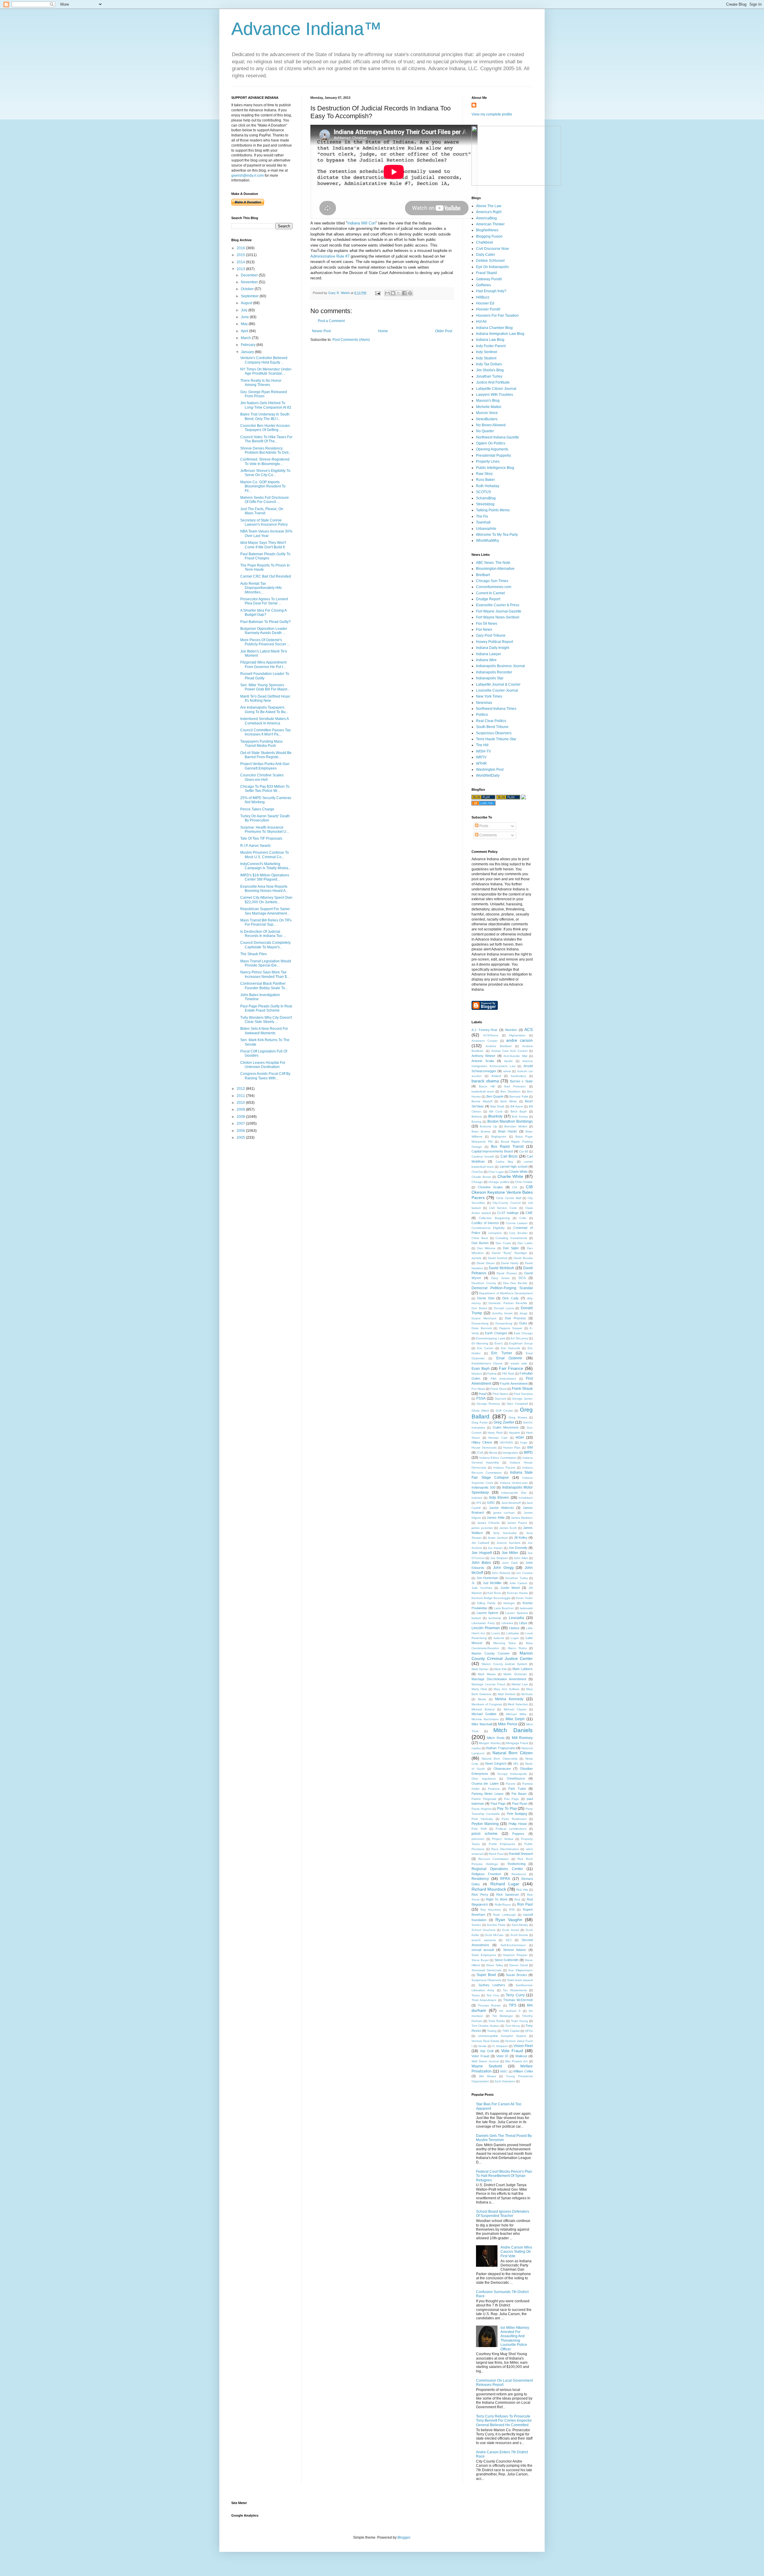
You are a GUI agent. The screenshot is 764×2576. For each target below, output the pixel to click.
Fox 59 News (487, 624)
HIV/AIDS (506, 1442)
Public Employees (502, 1844)
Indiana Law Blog (490, 340)
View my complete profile (492, 114)
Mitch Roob (496, 1738)
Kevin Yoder (524, 1598)
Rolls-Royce (503, 1905)
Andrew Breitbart (498, 1046)
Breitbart (483, 575)
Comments (488, 835)
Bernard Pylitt (519, 1097)
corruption (495, 1233)
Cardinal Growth (483, 1157)
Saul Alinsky (520, 1925)
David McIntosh (502, 1268)
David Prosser (507, 1273)
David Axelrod (498, 1258)
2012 (241, 1089)
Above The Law (489, 206)
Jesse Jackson (498, 1538)
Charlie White (510, 1176)
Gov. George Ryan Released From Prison (264, 394)
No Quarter (485, 431)
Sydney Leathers (492, 1985)
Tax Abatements (515, 1990)
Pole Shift (479, 1829)
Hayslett (514, 1433)
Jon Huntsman (487, 1578)
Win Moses (488, 2076)
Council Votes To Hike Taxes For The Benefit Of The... (266, 439)
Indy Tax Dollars (489, 364)
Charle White (518, 1172)
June (245, 317)
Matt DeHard (507, 1694)
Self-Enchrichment (513, 1945)
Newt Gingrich (496, 1764)
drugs (523, 1313)
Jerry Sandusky (505, 1533)
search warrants (484, 1940)
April (245, 331)
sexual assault (483, 1950)
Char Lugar (496, 1172)
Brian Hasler (508, 1131)
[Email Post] (378, 293)
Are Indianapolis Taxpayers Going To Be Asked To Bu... (264, 710)
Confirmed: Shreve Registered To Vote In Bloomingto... (265, 461)
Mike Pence (508, 1724)
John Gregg (503, 1568)
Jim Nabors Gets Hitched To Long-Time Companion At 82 (266, 405)
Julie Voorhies (482, 1588)
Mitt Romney (522, 1738)
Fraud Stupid (486, 273)
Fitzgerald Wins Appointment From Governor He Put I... (263, 664)
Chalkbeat (484, 242)
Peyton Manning (485, 1824)
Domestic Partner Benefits (508, 1303)
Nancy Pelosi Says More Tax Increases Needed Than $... (265, 974)
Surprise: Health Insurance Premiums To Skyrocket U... (265, 830)
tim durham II (510, 2011)
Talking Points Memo (493, 510)
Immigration (510, 1453)
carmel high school (513, 1167)
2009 (241, 1110)
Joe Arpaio (495, 1548)
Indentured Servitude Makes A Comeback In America (264, 721)
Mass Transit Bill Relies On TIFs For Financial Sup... (266, 922)
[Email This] (387, 293)
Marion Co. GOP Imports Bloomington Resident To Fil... (263, 486)
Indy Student (486, 358)
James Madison (522, 1518)
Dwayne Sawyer (511, 1328)
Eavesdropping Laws (490, 1338)
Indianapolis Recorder (494, 672)
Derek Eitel (486, 1298)
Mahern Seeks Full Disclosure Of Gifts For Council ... (265, 500)
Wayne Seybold (487, 2066)
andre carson (519, 1040)
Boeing (476, 1122)
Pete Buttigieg (517, 1814)
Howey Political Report (495, 642)
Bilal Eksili (497, 1106)
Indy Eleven (499, 1498)
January (248, 352)
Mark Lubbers (523, 1669)
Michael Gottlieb (484, 1714)
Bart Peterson (515, 1086)
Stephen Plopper (515, 1955)
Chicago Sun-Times (492, 581)
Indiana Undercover (514, 1483)
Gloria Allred (480, 1411)
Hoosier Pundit (488, 309)
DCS (522, 1278)
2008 (241, 1117)
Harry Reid (495, 1433)
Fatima (492, 1374)
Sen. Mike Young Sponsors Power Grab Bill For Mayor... (265, 687)
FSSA (481, 1398)
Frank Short (498, 1389)
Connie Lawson (517, 1223)
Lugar (515, 1638)
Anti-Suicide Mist (515, 1056)
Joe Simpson (499, 1558)
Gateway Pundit (489, 279)
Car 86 (524, 1151)
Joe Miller (510, 1553)
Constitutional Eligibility (488, 1228)
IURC (491, 1503)
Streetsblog (485, 504)
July (245, 310)
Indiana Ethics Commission (498, 1458)
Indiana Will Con (361, 223)
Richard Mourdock (489, 1889)
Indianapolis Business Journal (500, 666)
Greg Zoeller (504, 1422)
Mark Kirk (500, 1669)
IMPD (528, 1452)
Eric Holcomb (511, 1348)
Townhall (483, 522)
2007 (241, 1124)
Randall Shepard (521, 1854)
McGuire (527, 1694)
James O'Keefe (488, 1523)
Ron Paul (525, 1904)
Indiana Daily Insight (493, 648)
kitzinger (509, 1603)
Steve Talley (495, 1965)
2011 (241, 1096)
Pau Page (512, 1799)
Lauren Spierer (488, 1613)
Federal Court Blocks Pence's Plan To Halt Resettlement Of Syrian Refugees (504, 2176)
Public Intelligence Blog (495, 468)
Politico (482, 715)
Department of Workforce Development (506, 1293)
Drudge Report (488, 599)
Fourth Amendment (514, 1384)
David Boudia (523, 1258)
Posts (483, 826)
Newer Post (321, 331)
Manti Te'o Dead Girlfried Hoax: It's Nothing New (265, 698)
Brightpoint (499, 1137)
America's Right (489, 212)
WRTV (481, 757)
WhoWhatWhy (487, 541)
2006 (241, 1131)
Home (383, 331)
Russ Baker (485, 480)
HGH (520, 1438)
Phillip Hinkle (518, 1824)
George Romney (488, 1404)
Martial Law (520, 1684)
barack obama (485, 1081)
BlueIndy (495, 1116)
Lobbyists (512, 1633)
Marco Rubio (517, 1648)
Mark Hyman (480, 1669)
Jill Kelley (521, 1538)
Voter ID (502, 2056)
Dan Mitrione (486, 1248)
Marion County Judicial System (504, 1664)
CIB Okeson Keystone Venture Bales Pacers (502, 1192)
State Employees (484, 1955)
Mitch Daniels (513, 1730)
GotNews (483, 285)
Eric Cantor (485, 1348)
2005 (241, 1138)
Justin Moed (510, 1588)
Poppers (518, 1834)
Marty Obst (479, 1689)
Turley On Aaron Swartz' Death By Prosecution (265, 818)
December (250, 275)
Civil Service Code (503, 1208)
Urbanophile (486, 529)
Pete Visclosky (482, 1819)
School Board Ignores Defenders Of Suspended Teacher (503, 2214)
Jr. (473, 1583)
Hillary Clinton (482, 1442)
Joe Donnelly (518, 1548)
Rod (517, 1899)
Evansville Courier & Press (498, 605)
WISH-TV (483, 751)
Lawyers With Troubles (495, 395)
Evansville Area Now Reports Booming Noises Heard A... (264, 889)
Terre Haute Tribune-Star (496, 739)
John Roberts (501, 1573)
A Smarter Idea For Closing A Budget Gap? (263, 613)
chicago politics (499, 1182)
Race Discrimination (505, 1849)
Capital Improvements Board (492, 1151)
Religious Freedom (486, 1874)
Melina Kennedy (509, 1699)
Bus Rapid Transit (507, 1147)
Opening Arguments (492, 449)
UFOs (529, 2031)
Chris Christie (524, 1182)
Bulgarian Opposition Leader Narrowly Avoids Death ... (264, 631)
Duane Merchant (484, 1318)
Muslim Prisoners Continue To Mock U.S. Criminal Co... (265, 855)
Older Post (444, 331)
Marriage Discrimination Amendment (499, 1679)
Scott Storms (519, 1935)
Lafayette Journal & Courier (498, 684)
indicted (477, 1498)
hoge (524, 1442)
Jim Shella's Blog (490, 370)
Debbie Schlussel (490, 261)
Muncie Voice (487, 413)
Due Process (515, 1318)
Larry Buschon (504, 1608)
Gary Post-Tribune (491, 635)
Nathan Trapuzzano (501, 1748)
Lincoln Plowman (486, 1628)
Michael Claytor (515, 1709)
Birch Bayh (519, 1111)
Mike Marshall (482, 1724)
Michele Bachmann (485, 1719)
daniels (476, 1258)
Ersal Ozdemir (509, 1358)
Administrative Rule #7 (330, 256)
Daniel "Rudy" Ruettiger (509, 1253)
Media (482, 1699)
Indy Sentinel (487, 352)
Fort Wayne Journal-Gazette (499, 611)
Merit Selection (518, 1704)
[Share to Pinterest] (410, 293)
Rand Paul (496, 1854)
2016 (241, 248)
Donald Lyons (504, 1308)
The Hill (482, 745)
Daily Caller (486, 255)
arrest (507, 1071)
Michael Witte (516, 1714)
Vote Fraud (512, 2051)
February (249, 345)
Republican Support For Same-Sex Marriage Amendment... (265, 911)
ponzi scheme (485, 1834)
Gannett (500, 1399)
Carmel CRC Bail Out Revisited (266, 576)
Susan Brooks (516, 1975)
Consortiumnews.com (494, 587)
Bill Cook (496, 1111)
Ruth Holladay (488, 486)
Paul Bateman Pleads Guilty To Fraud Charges (265, 556)
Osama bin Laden (485, 1783)
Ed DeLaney (519, 1338)
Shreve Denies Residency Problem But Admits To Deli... (266, 450)
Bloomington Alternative (495, 569)
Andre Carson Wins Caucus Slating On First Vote (516, 2252)
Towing (492, 2031)
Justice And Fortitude (493, 382)
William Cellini (523, 2071)
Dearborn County (484, 1283)
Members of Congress (487, 1704)
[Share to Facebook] (404, 293)
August (247, 303)
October (248, 289)
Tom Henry (513, 2026)
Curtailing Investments (511, 1238)
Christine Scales (490, 1187)
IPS (479, 1503)
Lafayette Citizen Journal (496, 389)
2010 (241, 1103)
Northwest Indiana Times (496, 709)
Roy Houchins (491, 1910)
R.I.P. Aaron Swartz (255, 846)
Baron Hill (487, 1086)
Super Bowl (486, 1975)
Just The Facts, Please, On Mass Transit (262, 511)
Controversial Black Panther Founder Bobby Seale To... (264, 986)
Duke (523, 1323)
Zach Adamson (505, 2081)
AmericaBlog (486, 218)
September (250, 296)
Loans (496, 1633)
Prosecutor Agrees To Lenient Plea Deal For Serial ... (264, 601)
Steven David (519, 1965)
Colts (523, 1218)
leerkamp (495, 1618)
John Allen (521, 1558)
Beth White (509, 1101)
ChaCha (477, 1172)
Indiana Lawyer (489, 654)
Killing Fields (486, 1603)
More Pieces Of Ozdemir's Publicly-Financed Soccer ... (265, 642)
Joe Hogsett (482, 1553)
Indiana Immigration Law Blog (500, 334)
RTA (512, 1910)
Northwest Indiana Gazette (497, 437)
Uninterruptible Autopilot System (502, 2036)
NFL (516, 1764)
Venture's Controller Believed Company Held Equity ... (264, 360)
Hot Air (481, 321)
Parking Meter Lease (487, 1794)
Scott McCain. (495, 1935)
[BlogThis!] (393, 293)
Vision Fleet (523, 2046)
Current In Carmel (490, 593)
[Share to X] (399, 293)
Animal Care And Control (509, 1051)
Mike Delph (515, 1719)
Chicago (477, 1182)
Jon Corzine (524, 1573)
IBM (530, 1447)
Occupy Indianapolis (512, 1774)
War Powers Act (516, 2061)
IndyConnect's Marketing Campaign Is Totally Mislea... (266, 866)
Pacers (511, 1784)
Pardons (494, 1789)
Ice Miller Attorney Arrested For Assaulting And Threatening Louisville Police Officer (515, 2338)
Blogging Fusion (489, 236)
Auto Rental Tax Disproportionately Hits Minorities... (261, 588)
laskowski (526, 1608)
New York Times (489, 696)
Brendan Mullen (516, 1126)
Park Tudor (517, 1789)
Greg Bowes (518, 1417)
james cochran (504, 1513)
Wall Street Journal (485, 2061)
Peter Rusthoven (514, 1819)
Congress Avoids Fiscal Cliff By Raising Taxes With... (265, 1076)
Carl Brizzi (509, 1156)
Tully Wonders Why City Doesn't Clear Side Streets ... (266, 1020)
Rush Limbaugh (504, 1915)
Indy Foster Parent (491, 346)
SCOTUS (483, 492)
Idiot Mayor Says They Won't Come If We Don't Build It (263, 545)
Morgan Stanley (490, 1743)
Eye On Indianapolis (492, 267)
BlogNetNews (487, 230)
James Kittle (496, 1518)
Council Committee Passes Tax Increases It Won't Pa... (265, 732)
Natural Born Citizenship (499, 1759)
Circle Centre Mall (509, 1198)
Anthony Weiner (483, 1056)
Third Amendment (484, 2000)
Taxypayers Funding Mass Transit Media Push (261, 744)
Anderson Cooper (485, 1041)
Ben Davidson (510, 1091)
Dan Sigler (511, 1248)
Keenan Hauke (518, 1593)
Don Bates (479, 1308)
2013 (241, 269)
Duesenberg (480, 1323)
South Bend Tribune (492, 727)
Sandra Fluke (496, 1925)
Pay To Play (507, 1809)
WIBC (504, 2071)
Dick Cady (510, 1298)
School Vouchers (483, 1930)
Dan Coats (503, 1243)
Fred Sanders (523, 1394)
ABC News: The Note (493, 563)
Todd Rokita (497, 2021)
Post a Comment (331, 321)
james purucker (482, 1528)
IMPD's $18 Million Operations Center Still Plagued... (265, 877)
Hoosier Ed (485, 303)
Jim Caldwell (480, 1543)
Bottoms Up (488, 1126)
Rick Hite (522, 1890)
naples (476, 1748)
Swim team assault (520, 1980)
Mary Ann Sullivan (506, 1689)
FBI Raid (508, 1374)
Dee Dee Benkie (515, 1283)
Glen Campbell (517, 1404)
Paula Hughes (482, 1809)
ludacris (499, 1638)
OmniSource (516, 1778)
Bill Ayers (517, 1106)
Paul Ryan (520, 1803)
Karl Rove (494, 1593)
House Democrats (484, 1448)
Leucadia (516, 1618)
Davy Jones (500, 1278)
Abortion (511, 1030)
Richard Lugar (505, 1884)
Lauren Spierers (517, 1613)
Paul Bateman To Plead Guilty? (265, 622)
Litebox (514, 1628)
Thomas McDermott (518, 2000)
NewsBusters (487, 419)
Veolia (482, 2046)
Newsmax (484, 703)
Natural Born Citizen (513, 1753)
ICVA (480, 1453)
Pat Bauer (519, 1794)
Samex (476, 1925)
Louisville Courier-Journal (497, 690)
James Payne (517, 1523)
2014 (241, 262)
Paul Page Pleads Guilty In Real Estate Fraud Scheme (266, 1008)
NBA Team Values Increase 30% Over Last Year (266, 533)
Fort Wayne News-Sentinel (498, 617)
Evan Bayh (481, 1369)
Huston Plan (512, 1448)
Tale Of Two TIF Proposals (261, 838)
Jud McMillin (492, 1583)
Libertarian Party (483, 1623)
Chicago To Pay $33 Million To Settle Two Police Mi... (265, 789)
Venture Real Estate (486, 2041)
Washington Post (490, 770)
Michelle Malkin (489, 407)
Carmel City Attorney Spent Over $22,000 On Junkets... (266, 900)
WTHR (481, 764)
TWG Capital (511, 2031)
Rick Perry (480, 1895)
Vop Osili (487, 2051)
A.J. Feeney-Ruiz (485, 1030)
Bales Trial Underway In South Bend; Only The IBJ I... (265, 416)
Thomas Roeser (489, 2005)
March (246, 338)
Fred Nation (500, 1394)
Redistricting (517, 1864)
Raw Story (484, 474)
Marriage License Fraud (488, 1684)
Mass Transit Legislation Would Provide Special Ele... (266, 963)
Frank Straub (522, 1389)
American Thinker (490, 224)
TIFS (513, 2005)
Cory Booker (518, 1233)
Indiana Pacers (504, 1468)
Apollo (508, 1061)
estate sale (519, 1363)
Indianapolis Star (490, 678)
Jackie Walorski (501, 1508)
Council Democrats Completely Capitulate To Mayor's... (265, 945)
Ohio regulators (484, 1779)
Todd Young (519, 2021)
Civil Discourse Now (492, 249)
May (245, 324)
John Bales (481, 1563)
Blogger (404, 2537)
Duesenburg (504, 1323)
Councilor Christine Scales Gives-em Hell (262, 777)
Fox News (484, 630)
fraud (483, 1394)
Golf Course (504, 1411)
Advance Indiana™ (306, 29)
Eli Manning (480, 1343)
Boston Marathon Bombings (510, 1121)
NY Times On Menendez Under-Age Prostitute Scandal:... (266, 371)
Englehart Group (521, 1343)
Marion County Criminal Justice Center (502, 1656)
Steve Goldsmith (507, 1960)
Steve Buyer (480, 1960)
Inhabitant (526, 1498)
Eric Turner (502, 1353)
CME (529, 1213)
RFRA (505, 1879)
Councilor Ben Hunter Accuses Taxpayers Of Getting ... (265, 428)
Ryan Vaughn (509, 1920)
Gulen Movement (506, 1427)
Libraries (507, 1623)
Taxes (476, 1995)
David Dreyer (486, 1263)
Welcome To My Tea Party (497, 535)
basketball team (483, 1091)
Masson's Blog (488, 401)
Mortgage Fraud (517, 1743)
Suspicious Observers (494, 733)
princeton (478, 1839)
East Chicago (523, 1333)
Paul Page (498, 1803)
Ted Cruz (493, 1995)
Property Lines (488, 461)
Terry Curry (515, 1995)
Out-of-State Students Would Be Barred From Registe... (266, 755)
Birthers (477, 1117)
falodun (477, 1374)
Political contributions (511, 1829)
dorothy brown (502, 1313)
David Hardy (510, 1263)
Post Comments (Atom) (351, 340)
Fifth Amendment (503, 1379)
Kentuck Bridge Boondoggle (491, 1598)
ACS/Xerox (491, 1035)
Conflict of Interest (485, 1223)
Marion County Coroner (491, 1653)
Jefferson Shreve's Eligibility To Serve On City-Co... (265, 473)
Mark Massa (487, 1674)
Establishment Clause (487, 1363)
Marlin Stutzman (515, 1674)
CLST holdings (508, 1213)
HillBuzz (483, 297)
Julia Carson (518, 1583)
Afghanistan (517, 1035)
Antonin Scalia (483, 1061)
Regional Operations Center (497, 1869)
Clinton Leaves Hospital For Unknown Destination (263, 1065)
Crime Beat (480, 1238)
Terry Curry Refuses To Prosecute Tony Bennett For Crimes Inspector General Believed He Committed (504, 2421)
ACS (529, 1030)
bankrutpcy (519, 1076)
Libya (523, 1623)
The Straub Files (254, 954)
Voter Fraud (480, 2056)
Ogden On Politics (491, 443)
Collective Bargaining (494, 1218)
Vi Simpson (500, 2046)
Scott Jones (510, 1930)
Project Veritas (503, 1839)
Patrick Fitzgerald (484, 1799)
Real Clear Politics (491, 721)
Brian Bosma (481, 1131)
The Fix (482, 516)
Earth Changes (496, 1333)
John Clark (510, 1563)
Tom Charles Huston (486, 2026)
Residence (519, 1874)
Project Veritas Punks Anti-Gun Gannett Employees (265, 766)
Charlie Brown (481, 1177)
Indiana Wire (486, 660)
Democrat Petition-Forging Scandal (502, 1288)
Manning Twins (505, 1643)
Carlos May (505, 1162)
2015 (241, 255)
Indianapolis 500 (483, 1487)
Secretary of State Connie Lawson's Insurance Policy (264, 522)
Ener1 (499, 1343)
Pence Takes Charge (257, 809)
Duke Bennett (482, 1328)
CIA (515, 1187)
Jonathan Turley (489, 376)
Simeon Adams (515, 1950)
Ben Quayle (495, 1096)
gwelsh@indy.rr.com (248, 176)
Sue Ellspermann (520, 1970)
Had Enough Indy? (491, 291)
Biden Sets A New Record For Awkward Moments (264, 1031)
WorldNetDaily (488, 775)
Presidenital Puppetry (493, 456)
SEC (509, 1940)
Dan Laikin (525, 1243)
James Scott (508, 1528)
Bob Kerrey (520, 1117)
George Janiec (522, 1399)
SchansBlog (486, 498)
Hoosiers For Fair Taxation (497, 316)
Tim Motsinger (503, 2016)
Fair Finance (511, 1368)
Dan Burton (480, 1243)
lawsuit (476, 1618)
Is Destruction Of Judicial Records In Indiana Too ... (263, 934)
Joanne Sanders (509, 1543)
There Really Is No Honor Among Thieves (261, 383)
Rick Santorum (508, 1895)
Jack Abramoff (511, 1503)
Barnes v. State (521, 1081)
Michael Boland (483, 1709)
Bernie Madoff (482, 1101)
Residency (480, 1879)
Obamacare (502, 1769)
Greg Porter (480, 1422)
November (250, 282)
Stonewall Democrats (486, 1970)
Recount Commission (494, 1859)
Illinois (493, 1453)
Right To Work (497, 1899)
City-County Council (506, 1203)
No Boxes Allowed (491, 425)
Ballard (496, 1076)
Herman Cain (498, 1438)
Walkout (521, 2056)
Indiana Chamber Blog (494, 328)
